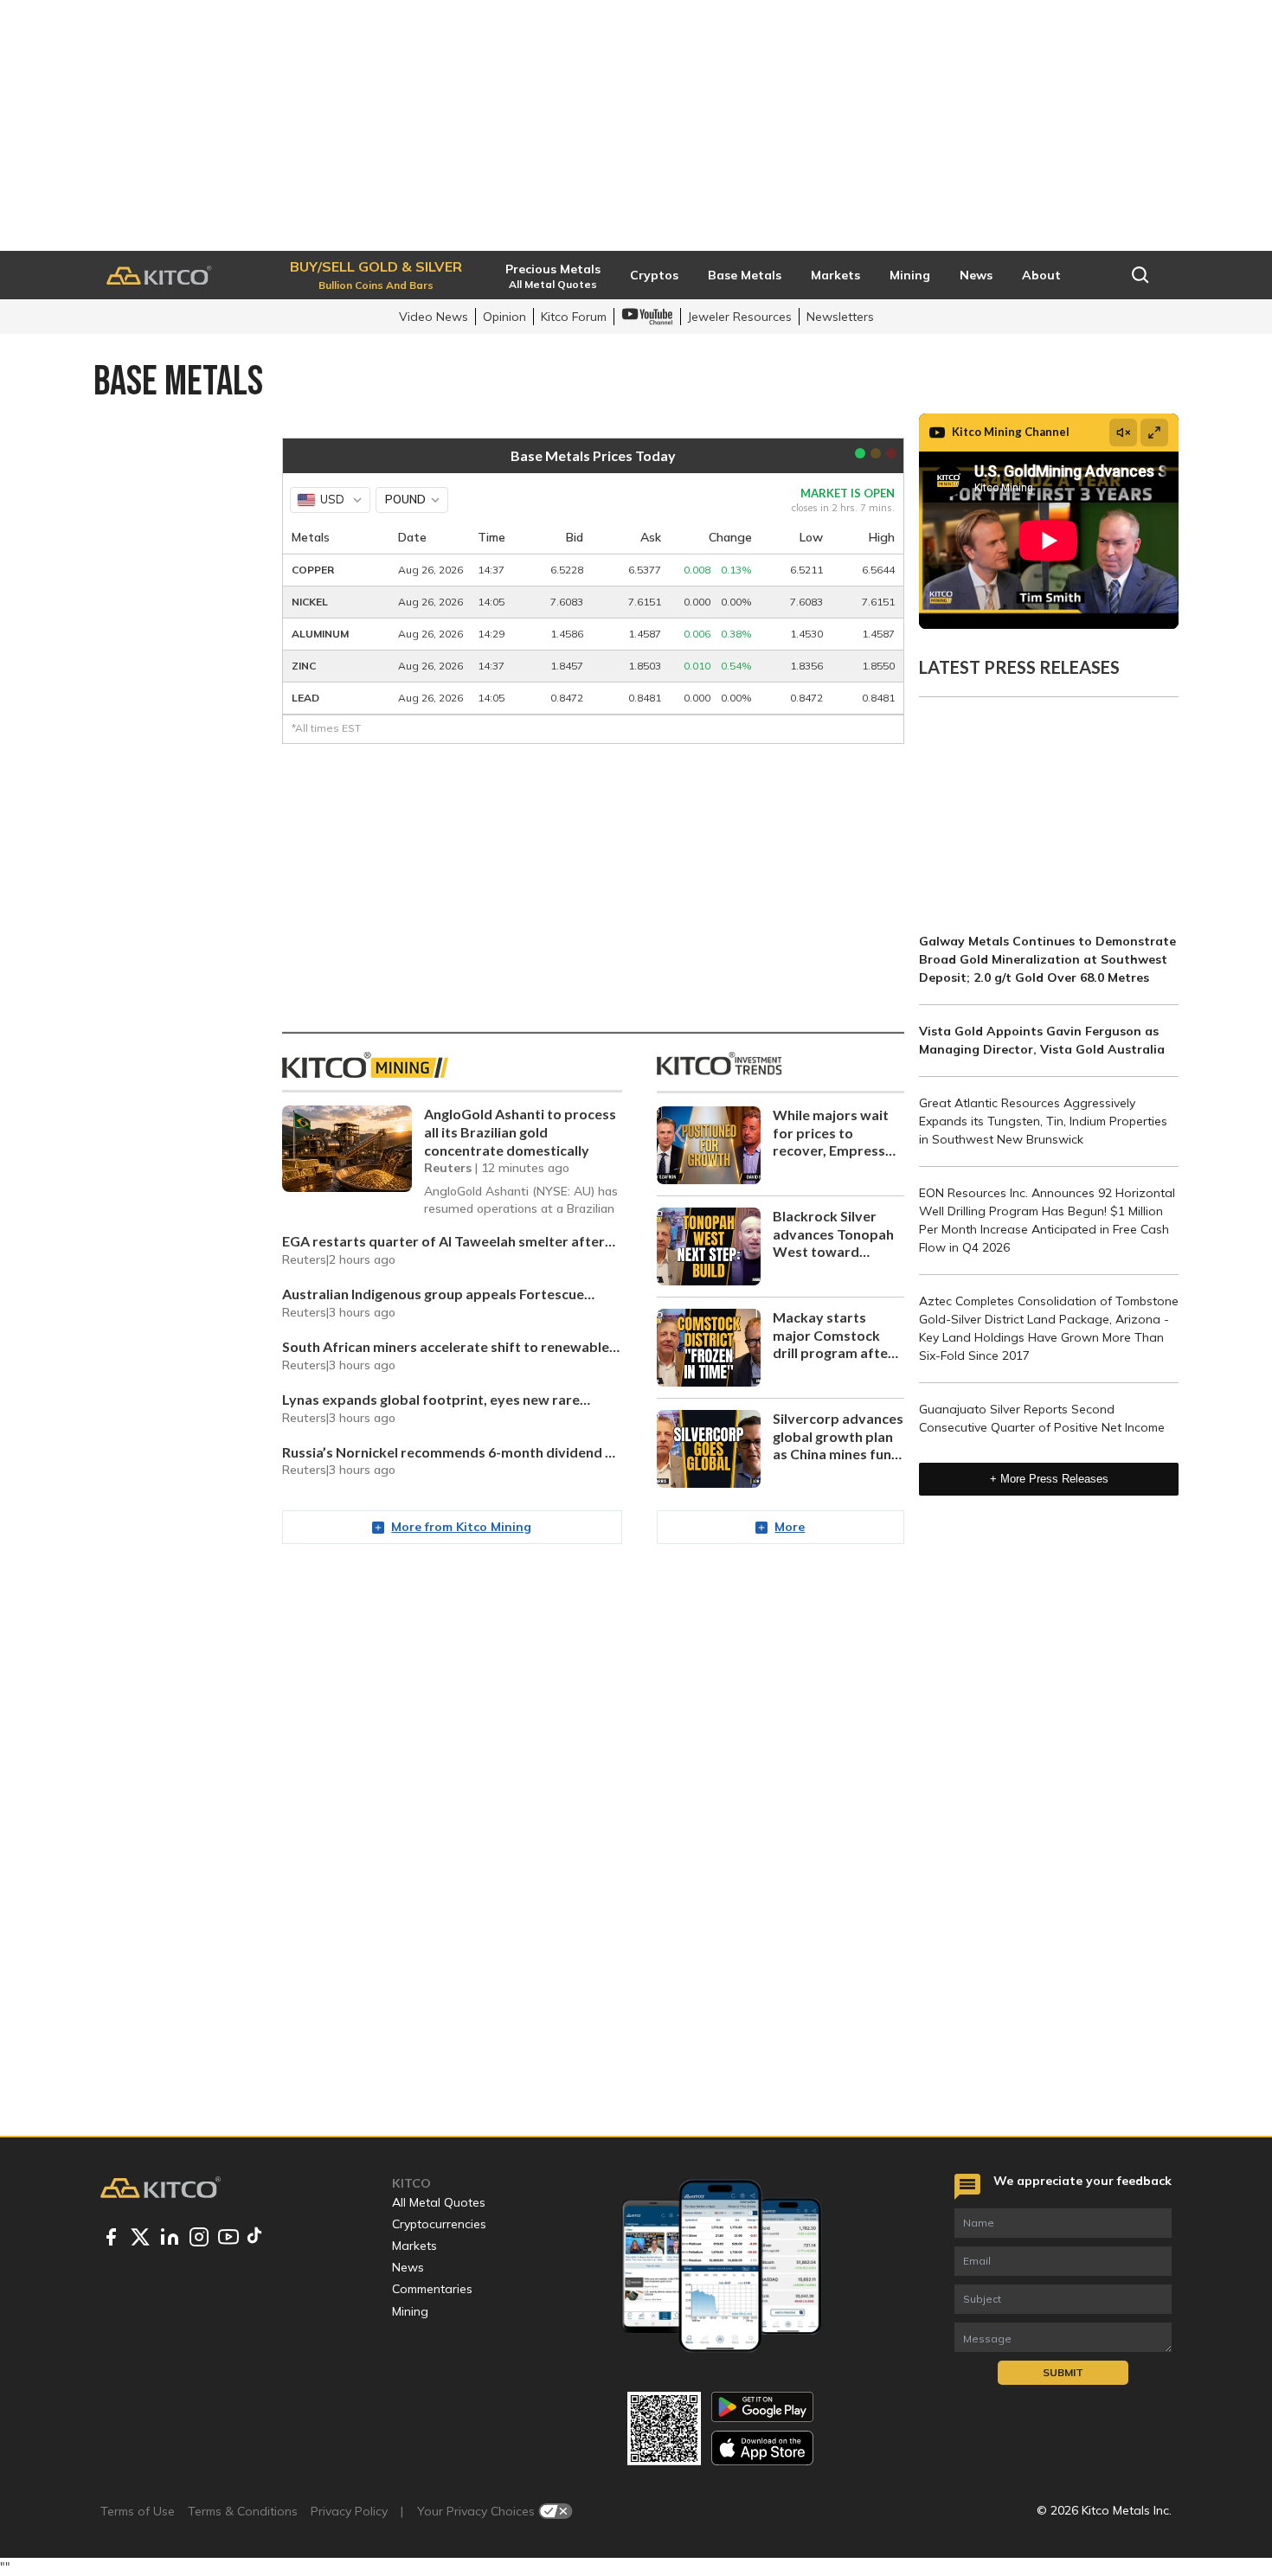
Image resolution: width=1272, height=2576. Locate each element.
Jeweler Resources (740, 317)
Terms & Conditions (243, 2511)
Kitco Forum (574, 317)
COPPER (313, 570)
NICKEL (310, 602)
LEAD (305, 698)
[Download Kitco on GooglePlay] (762, 2407)
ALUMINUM (320, 634)
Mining (410, 2311)
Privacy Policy (349, 2511)
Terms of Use (138, 2511)
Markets (414, 2246)
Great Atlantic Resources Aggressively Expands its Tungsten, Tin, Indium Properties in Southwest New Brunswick (1043, 1121)
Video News (434, 317)
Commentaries (432, 2289)
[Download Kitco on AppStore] (762, 2448)
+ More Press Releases (1049, 1479)
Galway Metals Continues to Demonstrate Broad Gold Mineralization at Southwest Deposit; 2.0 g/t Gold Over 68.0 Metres (1047, 959)
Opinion (504, 317)
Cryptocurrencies (439, 2224)
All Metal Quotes (439, 2202)
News (408, 2267)
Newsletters (840, 317)
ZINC (304, 666)
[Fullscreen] (1154, 433)
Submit (1063, 2372)
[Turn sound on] (1123, 433)
